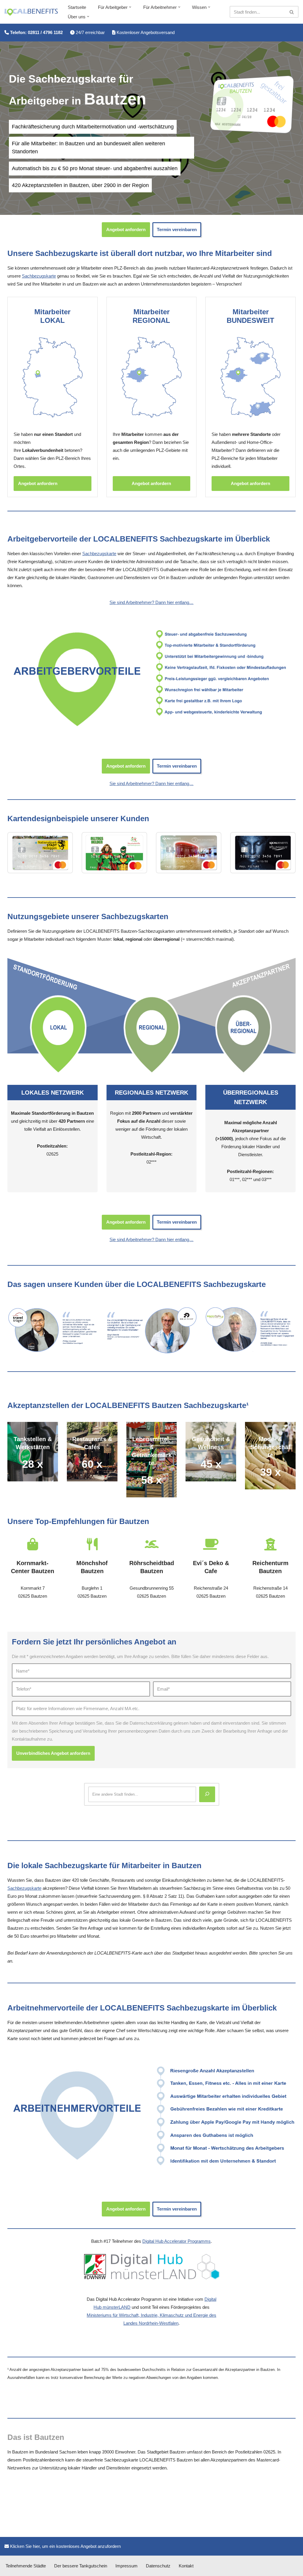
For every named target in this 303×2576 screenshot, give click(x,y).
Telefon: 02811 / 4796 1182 (36, 32)
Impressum (126, 2566)
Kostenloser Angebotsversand (145, 32)
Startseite (77, 7)
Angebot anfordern (126, 229)
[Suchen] (292, 12)
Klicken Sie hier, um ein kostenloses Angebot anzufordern (65, 2546)
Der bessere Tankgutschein (81, 2566)
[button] (130, 7)
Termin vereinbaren (177, 229)
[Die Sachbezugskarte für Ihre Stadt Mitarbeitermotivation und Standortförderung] (31, 12)
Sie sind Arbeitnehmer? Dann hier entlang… (151, 602)
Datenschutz (158, 2566)
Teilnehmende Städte (26, 2566)
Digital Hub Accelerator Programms (177, 2241)
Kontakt (186, 2566)
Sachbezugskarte (39, 276)
